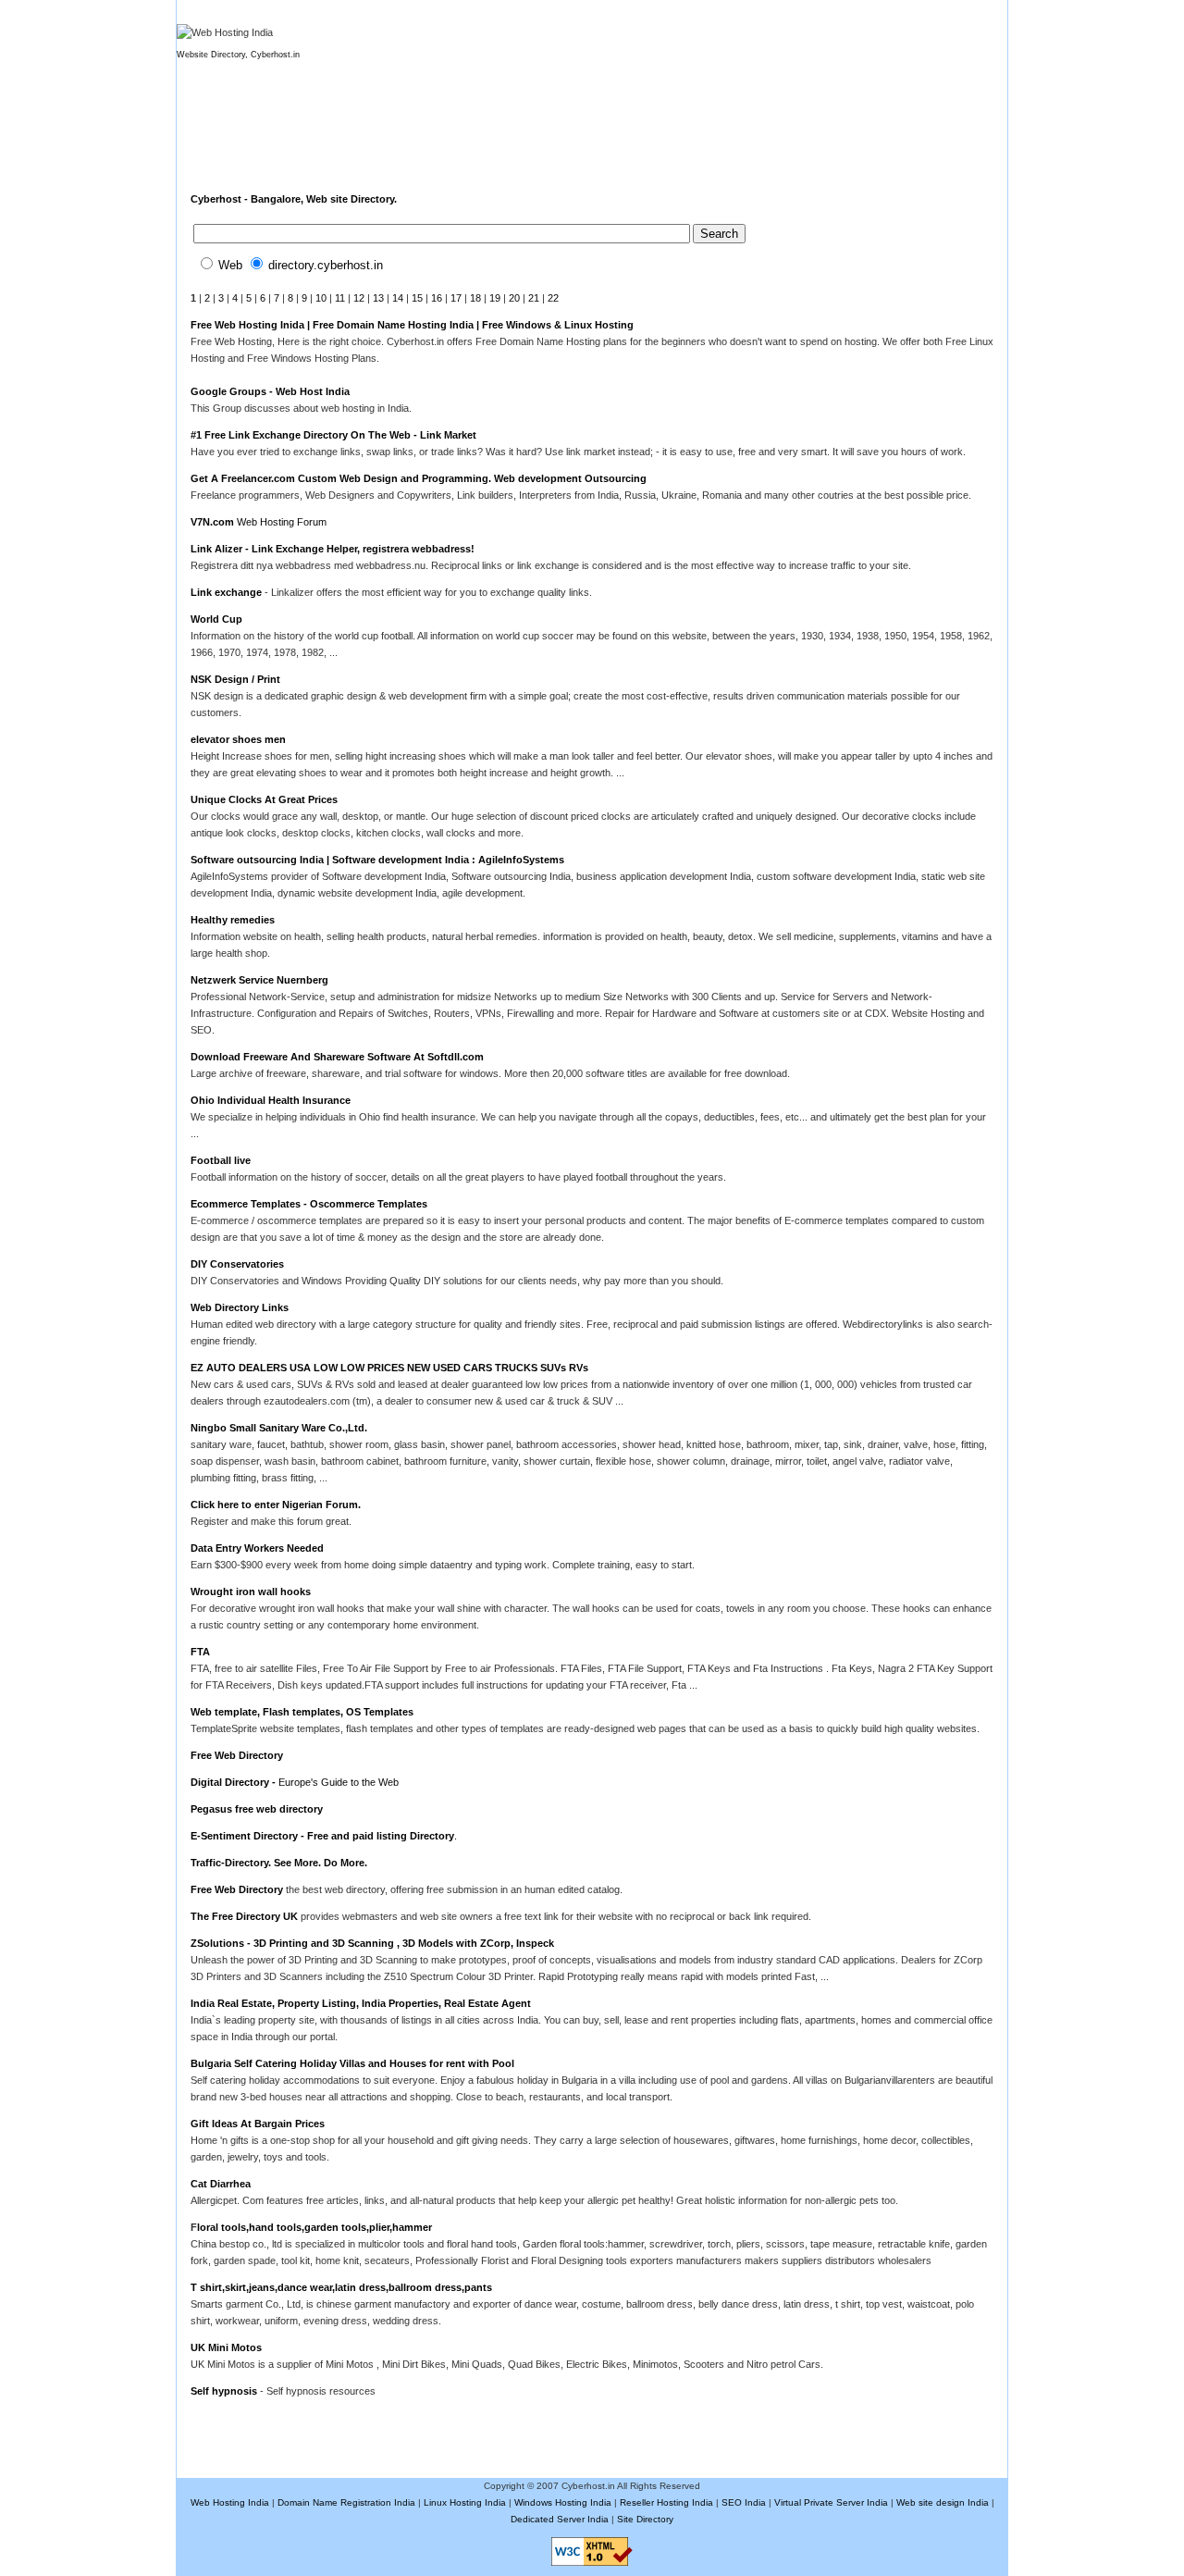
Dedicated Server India (560, 2519)
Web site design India (943, 2502)
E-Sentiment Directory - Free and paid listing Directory (322, 1836)
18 (475, 298)
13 (378, 298)
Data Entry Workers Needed (257, 1548)
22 (553, 298)
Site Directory (645, 2519)
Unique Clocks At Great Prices (264, 799)
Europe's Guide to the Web (339, 1782)
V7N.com (212, 522)
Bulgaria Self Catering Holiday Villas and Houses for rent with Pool (352, 2063)
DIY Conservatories (237, 1264)
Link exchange (226, 592)
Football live (221, 1160)
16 (437, 298)
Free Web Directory (237, 1755)
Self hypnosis (225, 2391)
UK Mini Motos (226, 2347)
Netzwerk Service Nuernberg (259, 980)
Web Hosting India (230, 2502)
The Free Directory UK (244, 1916)
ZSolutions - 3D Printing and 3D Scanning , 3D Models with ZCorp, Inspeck (372, 1943)
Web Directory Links (240, 1307)
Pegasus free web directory (257, 1809)
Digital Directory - (234, 1782)
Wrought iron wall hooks (251, 1591)
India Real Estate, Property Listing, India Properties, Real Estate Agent (361, 2003)
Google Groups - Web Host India (270, 391)
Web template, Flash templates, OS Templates (302, 1712)
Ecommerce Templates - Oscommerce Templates (309, 1204)
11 (340, 298)
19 (495, 298)
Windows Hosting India (563, 2502)
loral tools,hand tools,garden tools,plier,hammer (314, 2227)
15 (417, 298)
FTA (200, 1652)
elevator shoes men (238, 739)
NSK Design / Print (235, 679)
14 (398, 298)
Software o (217, 860)
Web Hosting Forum (280, 522)
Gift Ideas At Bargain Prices (258, 2124)
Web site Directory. (351, 199)
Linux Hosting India (465, 2502)
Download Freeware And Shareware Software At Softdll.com (337, 1057)
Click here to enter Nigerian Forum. (276, 1505)
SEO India (744, 2502)
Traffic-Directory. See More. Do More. (279, 1863)
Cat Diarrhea (221, 2184)
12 (359, 298)
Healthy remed (226, 920)
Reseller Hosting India (666, 2502)
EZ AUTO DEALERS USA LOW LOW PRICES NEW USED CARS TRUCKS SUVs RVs (389, 1368)
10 (321, 298)
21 (534, 298)
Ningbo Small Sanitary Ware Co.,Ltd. (279, 1428)
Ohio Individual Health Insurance (271, 1100)
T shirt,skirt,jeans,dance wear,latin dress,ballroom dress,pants (341, 2287)
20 (514, 298)
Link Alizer (218, 549)
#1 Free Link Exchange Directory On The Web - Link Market (333, 435)
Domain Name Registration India (346, 2502)
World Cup (216, 619)
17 (456, 298)
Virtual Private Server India (831, 2502)
